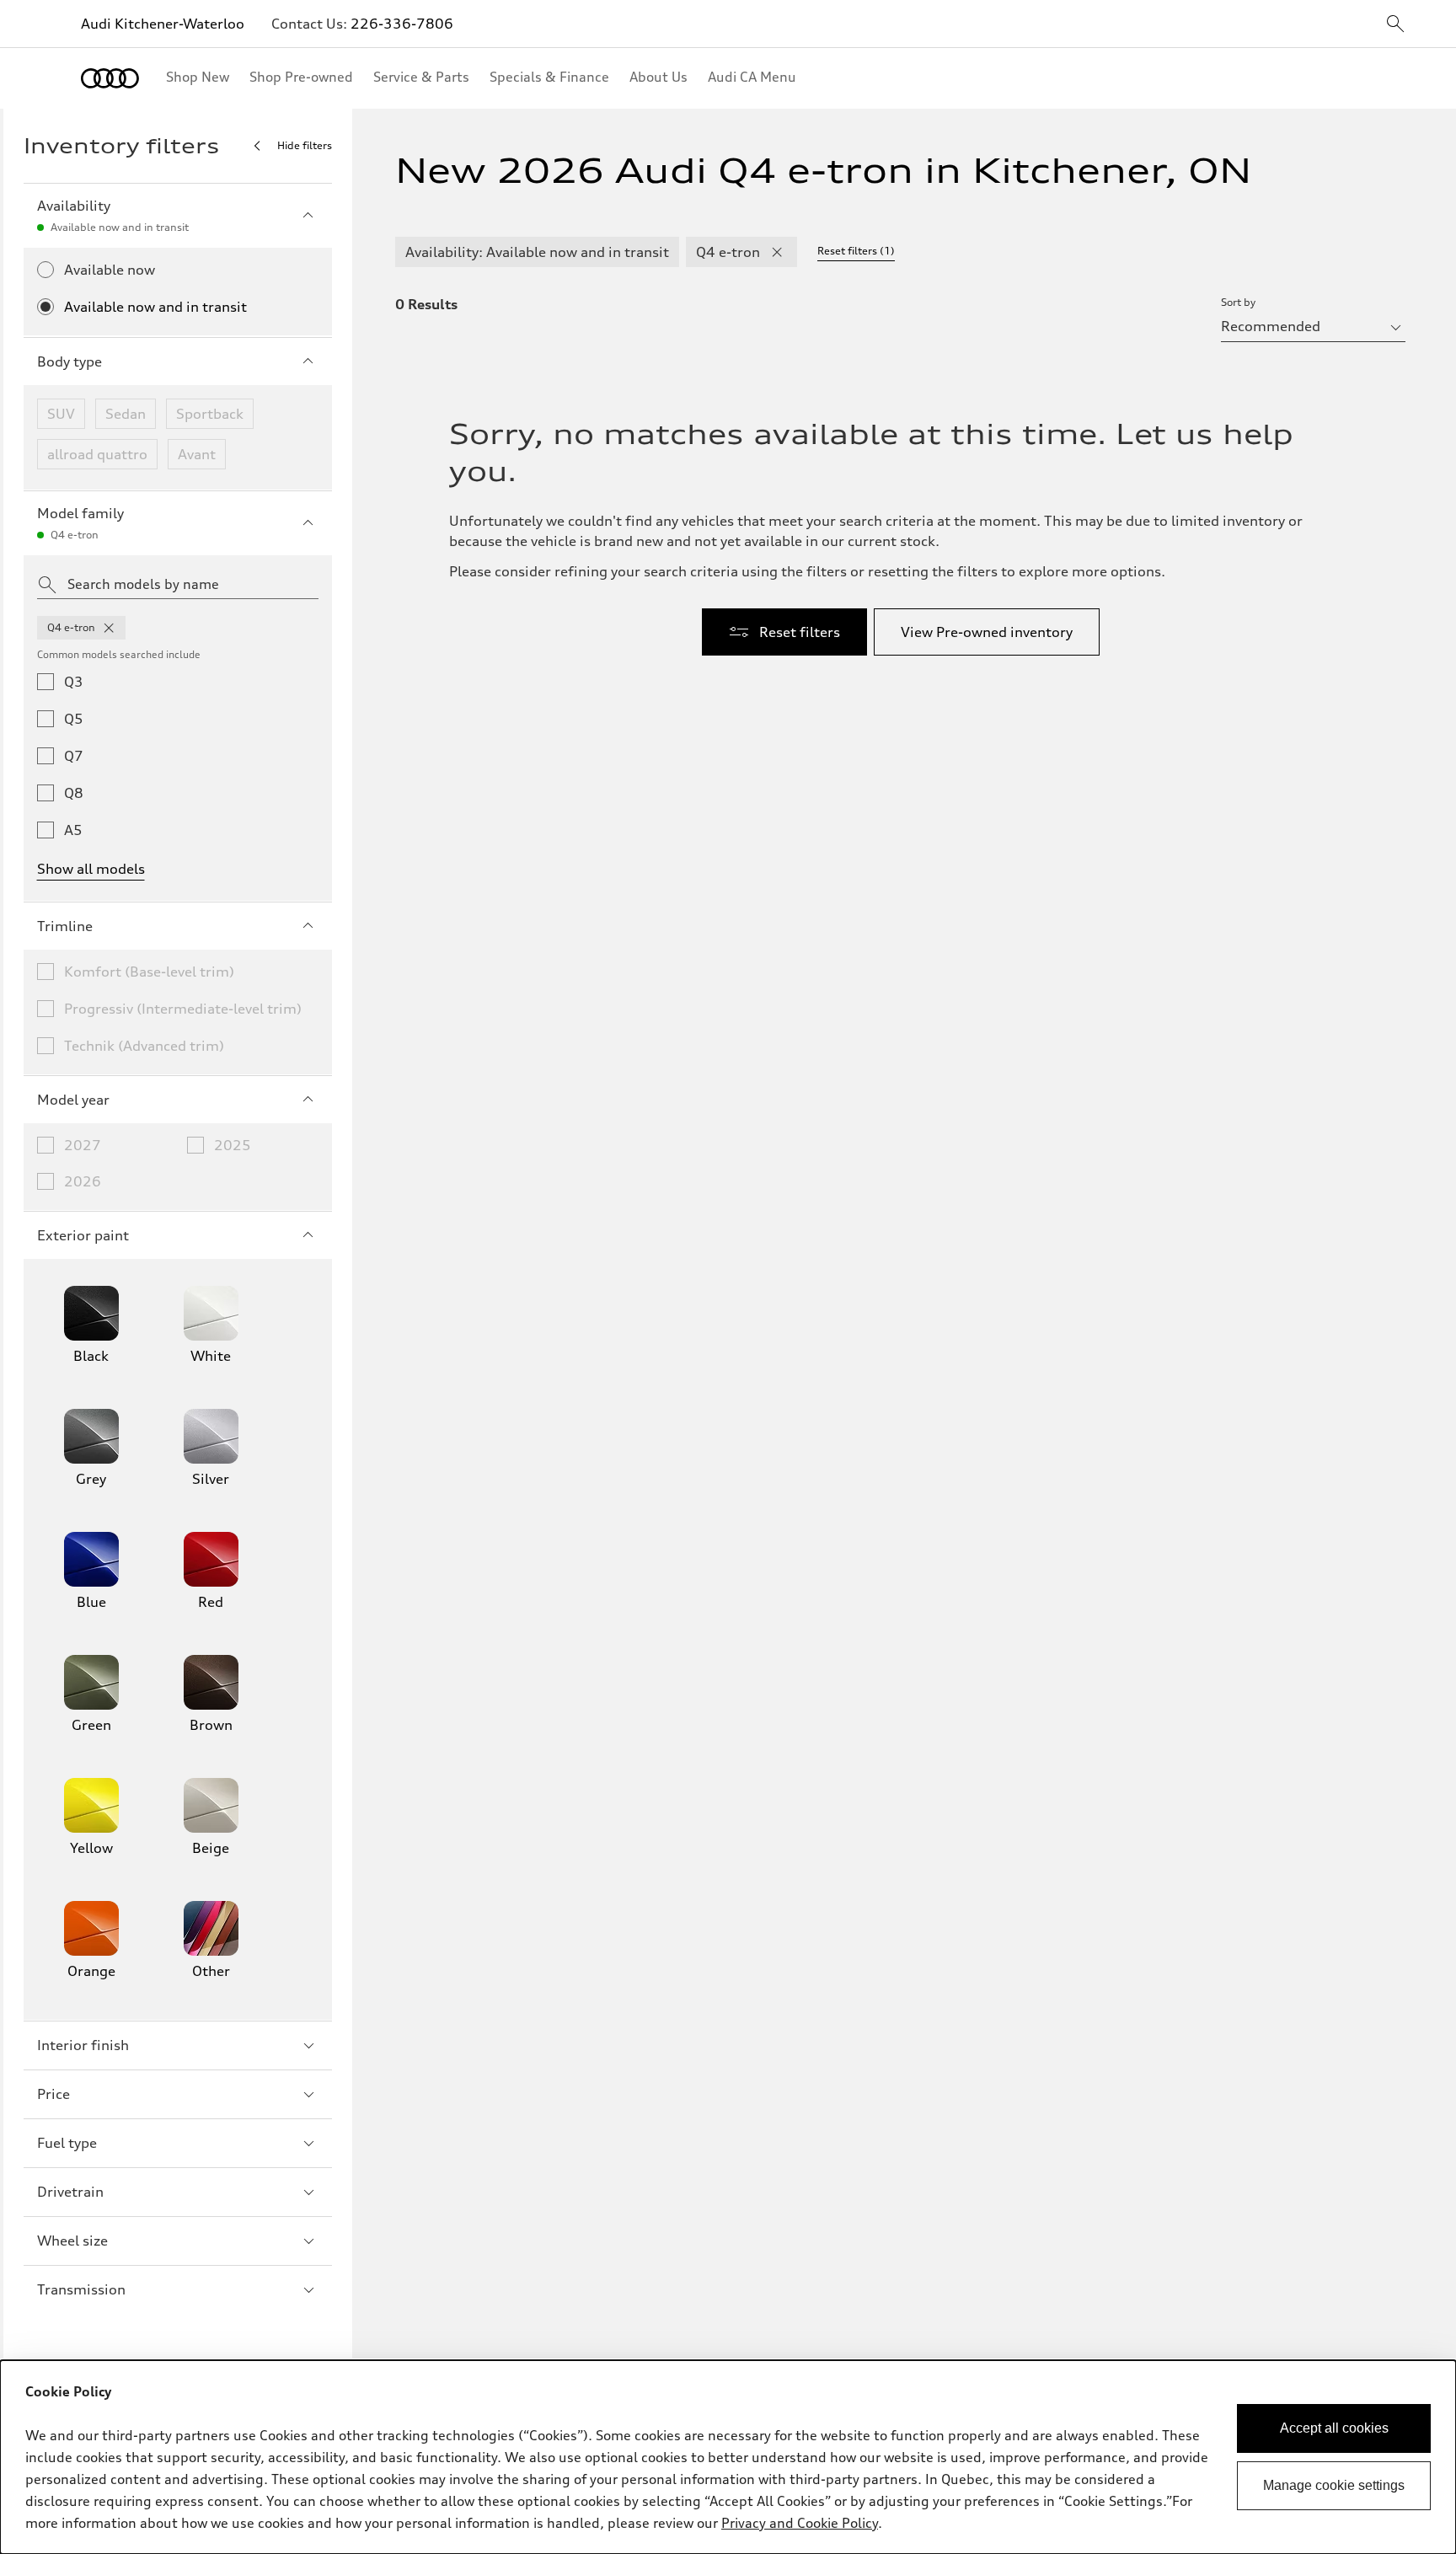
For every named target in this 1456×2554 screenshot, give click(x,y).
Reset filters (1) (856, 251)
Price (54, 2094)
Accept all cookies (1334, 2428)
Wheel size (72, 2241)
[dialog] (728, 2457)
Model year (73, 1100)
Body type (70, 361)
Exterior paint (83, 1235)
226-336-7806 (402, 24)
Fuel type (67, 2143)
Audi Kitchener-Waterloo (163, 24)
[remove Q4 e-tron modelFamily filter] (777, 252)
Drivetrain (70, 2192)
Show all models (91, 869)
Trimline (65, 926)
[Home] (110, 78)
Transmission (81, 2289)
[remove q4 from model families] (109, 628)
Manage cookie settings (1334, 2485)
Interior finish (83, 2045)
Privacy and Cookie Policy (800, 2523)
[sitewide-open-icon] (1395, 25)
